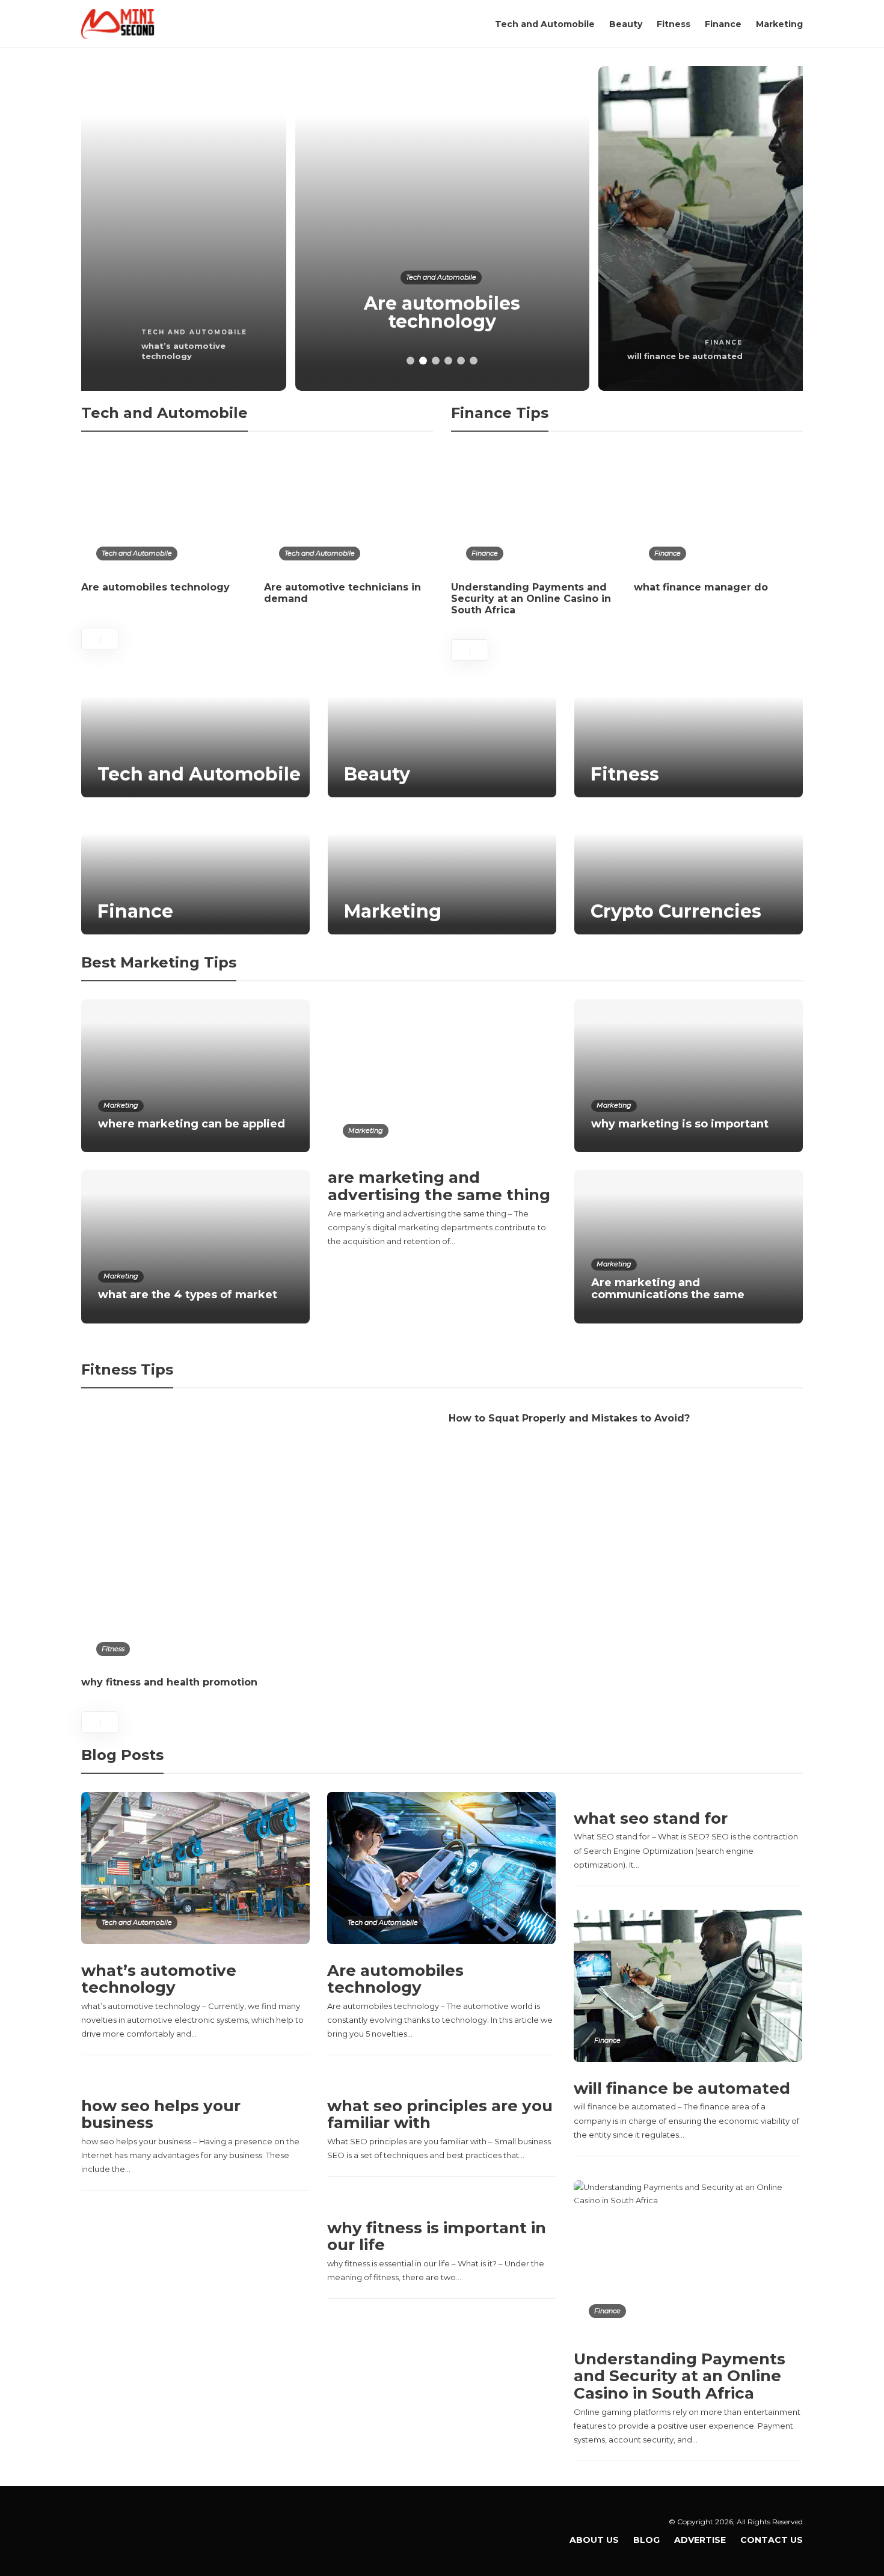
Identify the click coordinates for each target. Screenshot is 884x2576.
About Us (594, 2540)
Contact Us (772, 2540)
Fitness (674, 24)
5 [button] (461, 360)
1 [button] (410, 360)
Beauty (626, 24)
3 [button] (436, 360)
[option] (442, 228)
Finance (723, 24)
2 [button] (423, 360)
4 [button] (448, 360)
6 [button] (474, 360)
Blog (646, 2540)
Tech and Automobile (545, 24)
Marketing (779, 24)
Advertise (700, 2540)
